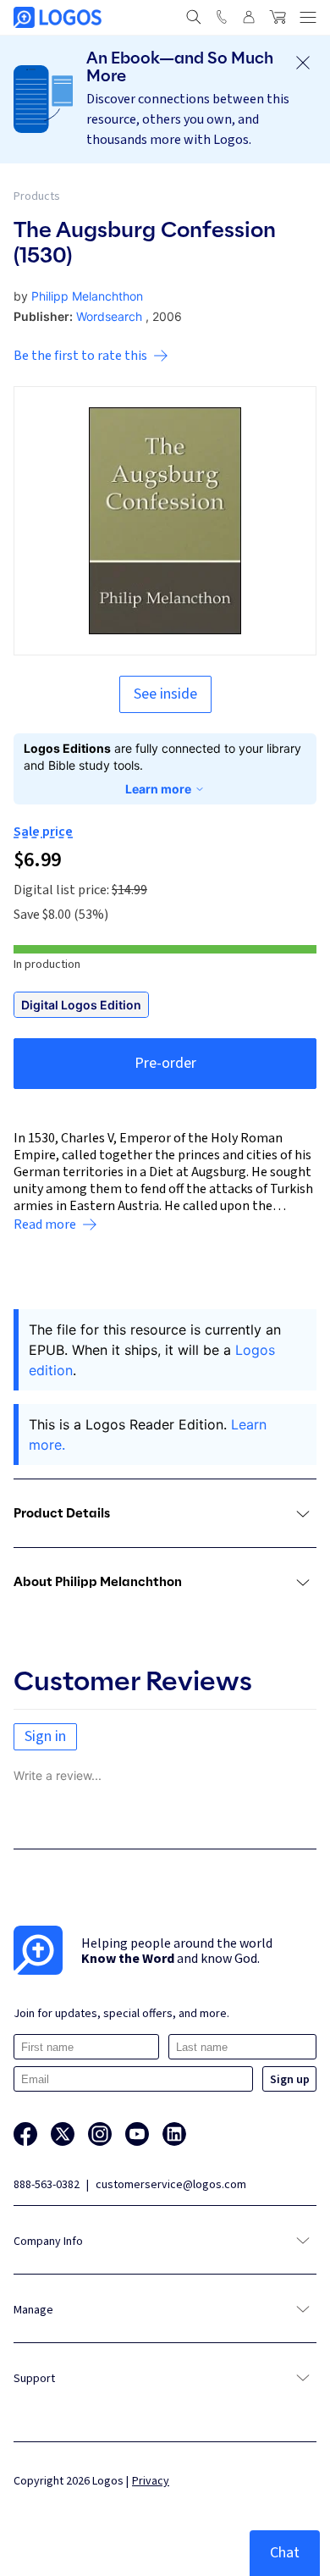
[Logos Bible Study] (58, 17)
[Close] (303, 63)
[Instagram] (100, 2134)
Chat (285, 2553)
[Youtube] (137, 2134)
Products (37, 196)
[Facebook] (25, 2134)
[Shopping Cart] (278, 17)
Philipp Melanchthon (87, 296)
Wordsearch (109, 316)
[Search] (194, 17)
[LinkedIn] (174, 2134)
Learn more (158, 789)
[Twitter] (63, 2134)
